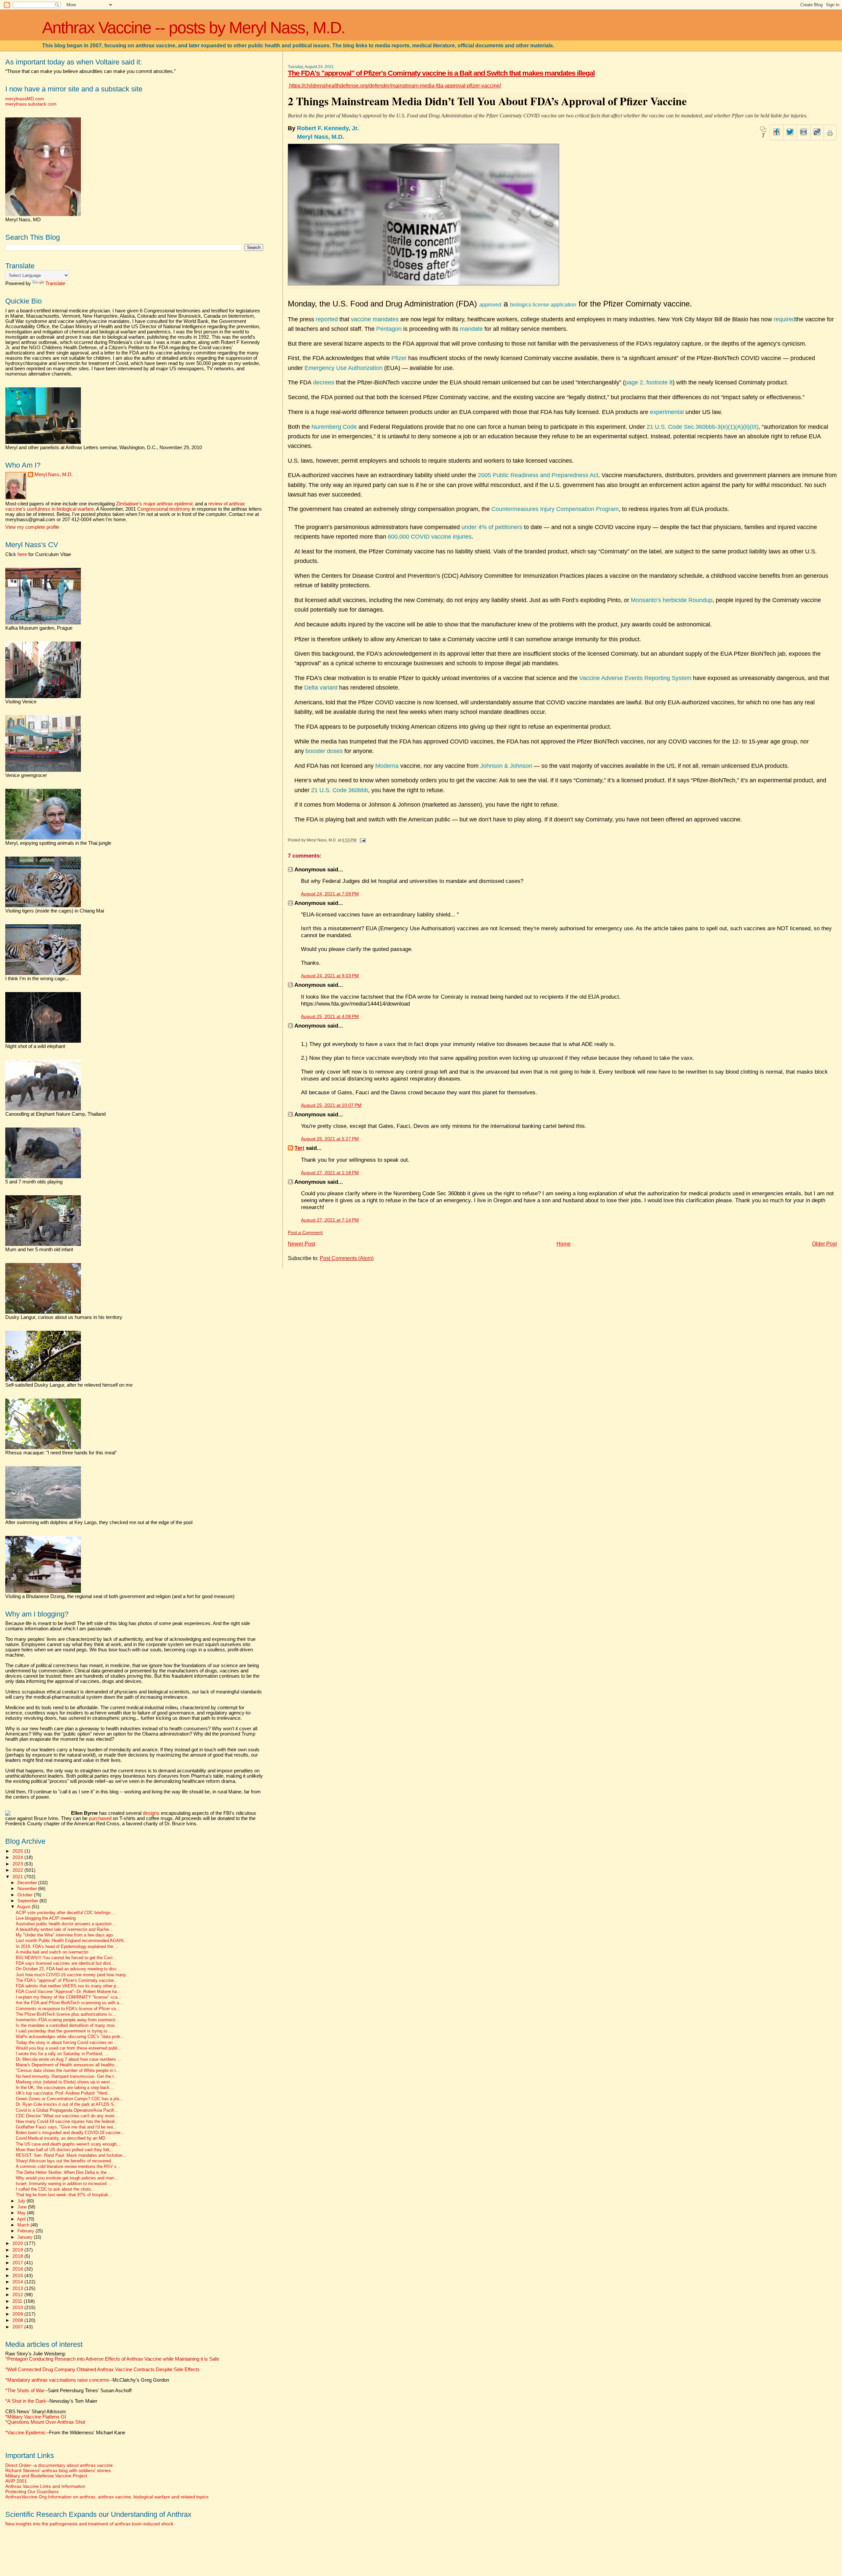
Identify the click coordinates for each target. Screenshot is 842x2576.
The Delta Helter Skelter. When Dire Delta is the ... (64, 2173)
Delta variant (321, 688)
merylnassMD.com (25, 99)
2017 (18, 2263)
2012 (18, 2295)
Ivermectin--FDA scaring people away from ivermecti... (68, 2020)
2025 (18, 1851)
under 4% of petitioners (492, 527)
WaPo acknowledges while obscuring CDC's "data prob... (70, 2037)
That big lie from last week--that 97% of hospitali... (64, 2195)
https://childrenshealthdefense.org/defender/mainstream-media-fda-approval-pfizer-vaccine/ (394, 86)
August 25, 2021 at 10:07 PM (331, 1105)
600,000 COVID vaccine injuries (430, 537)
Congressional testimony (164, 509)
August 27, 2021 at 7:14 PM (330, 1220)
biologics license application (543, 305)
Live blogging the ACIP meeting (46, 1918)
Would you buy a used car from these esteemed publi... (69, 2048)
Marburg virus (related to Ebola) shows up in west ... (65, 2082)
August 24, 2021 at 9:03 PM (330, 976)
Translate (55, 283)
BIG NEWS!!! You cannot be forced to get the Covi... (66, 1958)
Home (564, 1244)
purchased (100, 1818)
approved (490, 305)
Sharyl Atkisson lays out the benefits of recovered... (65, 2161)
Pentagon (389, 329)
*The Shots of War (25, 2391)
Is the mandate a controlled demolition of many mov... (67, 2026)
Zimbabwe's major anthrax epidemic (155, 504)
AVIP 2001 (16, 2481)
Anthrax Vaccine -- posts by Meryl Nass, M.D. (194, 28)
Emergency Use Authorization (344, 368)
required (784, 319)
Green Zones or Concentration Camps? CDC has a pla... (69, 2099)
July (22, 2201)
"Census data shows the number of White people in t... (68, 2071)
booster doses (324, 751)
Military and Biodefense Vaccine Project (46, 2476)
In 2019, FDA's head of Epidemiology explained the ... (67, 1947)
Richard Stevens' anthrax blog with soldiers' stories (58, 2470)
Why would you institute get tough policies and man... (67, 2178)
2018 (18, 2256)
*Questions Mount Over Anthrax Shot (45, 2422)
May (22, 2213)
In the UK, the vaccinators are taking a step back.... (65, 2088)
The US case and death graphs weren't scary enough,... (69, 2144)
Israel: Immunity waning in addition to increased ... (64, 2184)
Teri (299, 1148)
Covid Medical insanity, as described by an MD (61, 2138)
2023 (18, 1864)
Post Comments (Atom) (347, 1258)
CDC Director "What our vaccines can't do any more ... (68, 2116)
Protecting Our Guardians (32, 2491)
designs (151, 1813)
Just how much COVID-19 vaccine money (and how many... (73, 1975)
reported (327, 319)
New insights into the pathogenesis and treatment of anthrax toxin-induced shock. (90, 2524)
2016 (18, 2269)
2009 (18, 2314)
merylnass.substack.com (31, 104)
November (28, 1889)
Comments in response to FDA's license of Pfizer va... (68, 2009)
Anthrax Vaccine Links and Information (45, 2486)
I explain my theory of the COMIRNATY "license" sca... (69, 1997)
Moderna (387, 766)
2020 (18, 2243)
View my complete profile (32, 527)
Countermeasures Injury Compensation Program (555, 509)
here (22, 554)
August (25, 1907)
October (26, 1895)
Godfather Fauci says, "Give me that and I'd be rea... (66, 2127)
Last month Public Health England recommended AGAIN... (72, 1941)
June (23, 2207)
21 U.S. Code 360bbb (340, 790)
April (22, 2219)
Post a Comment (305, 1233)
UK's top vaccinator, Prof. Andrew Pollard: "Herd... (63, 2093)
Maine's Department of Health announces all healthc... (67, 2065)
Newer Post (301, 1244)
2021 (18, 1877)
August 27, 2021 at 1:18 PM (330, 1173)
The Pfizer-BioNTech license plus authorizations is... (66, 2014)
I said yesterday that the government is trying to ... (64, 2031)
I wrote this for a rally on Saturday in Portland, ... (62, 2054)
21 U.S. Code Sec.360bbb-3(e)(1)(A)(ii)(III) (703, 427)
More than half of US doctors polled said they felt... (64, 2150)
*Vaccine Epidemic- (26, 2433)
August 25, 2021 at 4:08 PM (330, 1017)
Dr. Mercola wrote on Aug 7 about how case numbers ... (69, 2059)
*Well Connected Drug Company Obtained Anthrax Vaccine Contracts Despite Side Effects (102, 2369)
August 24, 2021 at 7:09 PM (330, 894)
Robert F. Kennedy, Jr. (329, 128)
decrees (324, 382)
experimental (667, 412)
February (26, 2231)
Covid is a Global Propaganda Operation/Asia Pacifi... (67, 2110)
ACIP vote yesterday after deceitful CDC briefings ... (66, 1913)
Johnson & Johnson (506, 766)
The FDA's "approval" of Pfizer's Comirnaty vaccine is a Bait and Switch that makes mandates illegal (441, 73)
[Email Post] (361, 840)
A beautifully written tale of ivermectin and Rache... (64, 1930)
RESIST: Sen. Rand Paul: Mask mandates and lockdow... (71, 2155)
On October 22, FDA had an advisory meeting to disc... (68, 1969)
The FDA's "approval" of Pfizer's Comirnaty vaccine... (67, 1981)
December (28, 1883)
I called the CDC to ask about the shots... (55, 2189)
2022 (18, 1870)
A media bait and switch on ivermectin (52, 1952)
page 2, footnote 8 (649, 382)
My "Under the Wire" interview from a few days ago (64, 1935)
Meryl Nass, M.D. (321, 137)
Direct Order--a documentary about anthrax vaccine (59, 2465)
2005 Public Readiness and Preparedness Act (538, 475)
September (28, 1901)
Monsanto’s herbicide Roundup (672, 600)
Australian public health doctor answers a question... (66, 1924)
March (24, 2225)
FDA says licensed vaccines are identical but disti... (65, 1963)
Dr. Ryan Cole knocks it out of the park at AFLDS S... (67, 2104)
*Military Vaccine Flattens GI (36, 2417)
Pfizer (400, 358)
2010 (18, 2307)
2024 (18, 1857)
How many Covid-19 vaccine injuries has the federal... (67, 2122)
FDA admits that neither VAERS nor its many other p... (68, 1986)
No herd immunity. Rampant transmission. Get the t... (67, 2077)
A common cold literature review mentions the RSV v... (68, 2167)
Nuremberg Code (334, 427)
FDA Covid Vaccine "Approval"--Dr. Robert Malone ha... (68, 1992)
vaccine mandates (375, 319)
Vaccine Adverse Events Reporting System (635, 678)
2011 (18, 2301)
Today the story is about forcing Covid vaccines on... (66, 2043)
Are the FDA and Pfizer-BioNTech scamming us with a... (69, 2003)
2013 (18, 2288)
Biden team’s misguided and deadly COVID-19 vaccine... (70, 2133)
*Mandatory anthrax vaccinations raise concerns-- (87, 2380)
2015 (18, 2275)
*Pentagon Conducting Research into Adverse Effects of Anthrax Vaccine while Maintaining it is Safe (112, 2359)
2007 (18, 2327)
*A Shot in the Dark (26, 2401)
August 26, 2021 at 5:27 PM (330, 1139)
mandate (471, 329)
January (26, 2237)
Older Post (824, 1244)
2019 (18, 2250)
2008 (18, 2320)
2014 (18, 2282)
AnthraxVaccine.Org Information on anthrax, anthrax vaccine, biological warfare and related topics (107, 2497)
